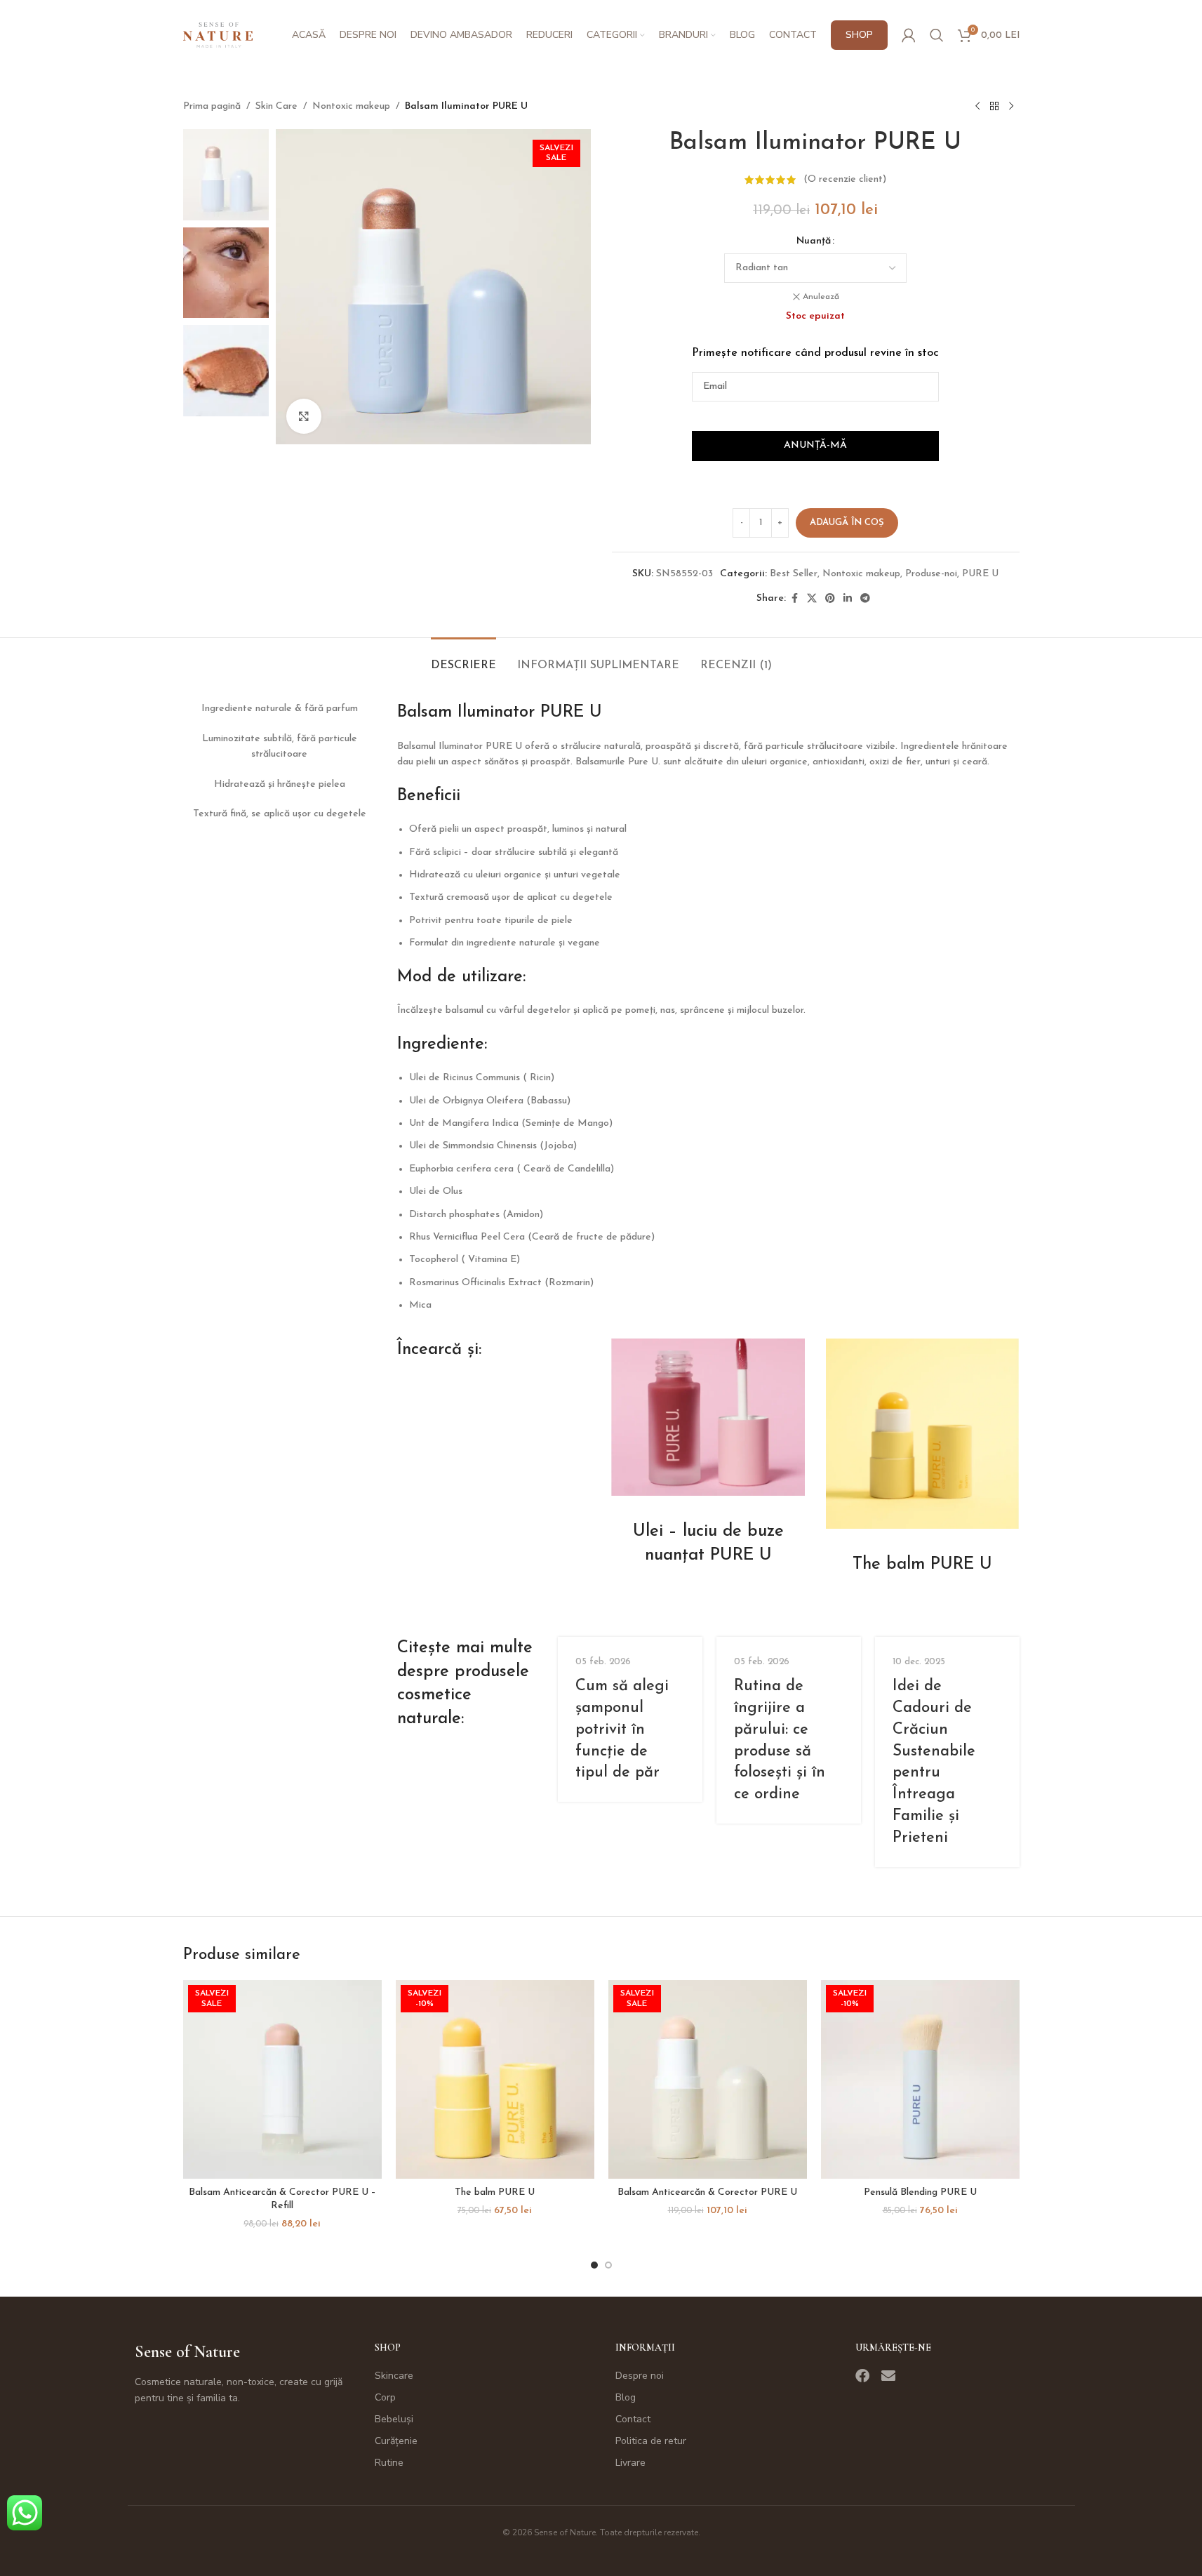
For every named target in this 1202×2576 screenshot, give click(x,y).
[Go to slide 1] (594, 2265)
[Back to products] (994, 107)
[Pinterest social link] (830, 599)
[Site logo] (218, 35)
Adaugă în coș (847, 523)
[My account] (909, 35)
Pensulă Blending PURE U (920, 2192)
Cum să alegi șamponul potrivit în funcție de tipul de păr (622, 1729)
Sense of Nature (187, 2352)
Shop (388, 2348)
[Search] (937, 35)
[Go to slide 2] (608, 2265)
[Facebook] (862, 2376)
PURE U (980, 574)
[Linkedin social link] (848, 599)
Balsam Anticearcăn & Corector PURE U (707, 2192)
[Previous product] (977, 107)
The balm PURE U (495, 2192)
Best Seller (794, 574)
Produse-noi (931, 574)
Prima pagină (212, 106)
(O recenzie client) (845, 179)
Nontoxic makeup (351, 106)
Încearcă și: (439, 1350)
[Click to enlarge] (304, 416)
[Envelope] (888, 2376)
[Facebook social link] (794, 599)
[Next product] (1011, 107)
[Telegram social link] (865, 599)
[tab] (463, 659)
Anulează (821, 297)
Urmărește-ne (893, 2348)
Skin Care (276, 106)
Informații (645, 2348)
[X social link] (812, 599)
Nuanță (814, 241)
